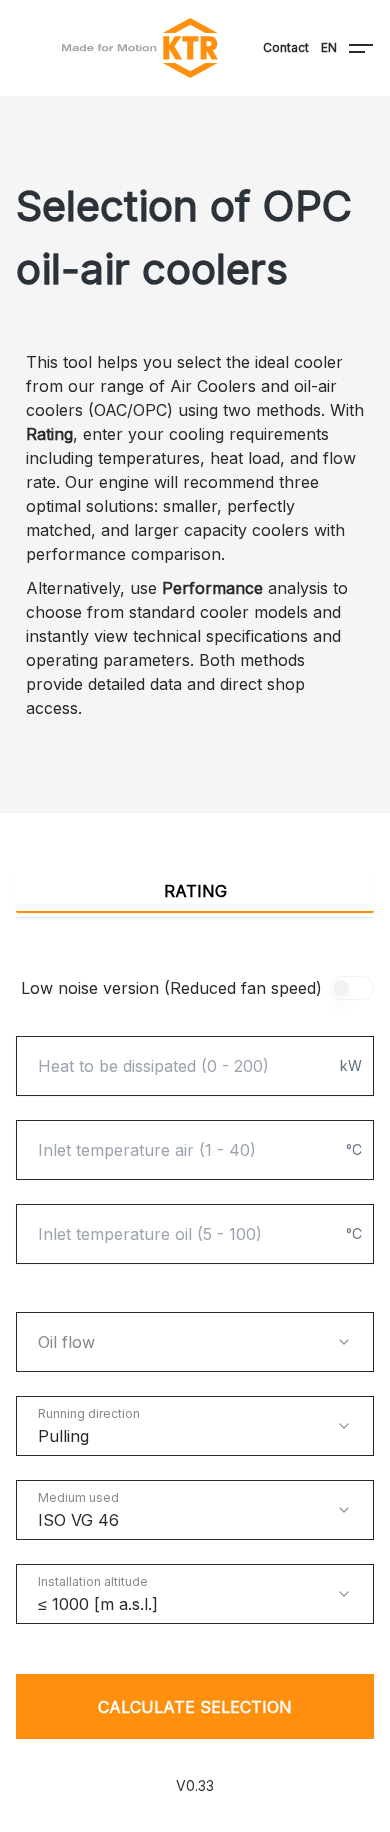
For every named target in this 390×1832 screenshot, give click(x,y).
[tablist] (195, 892)
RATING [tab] (195, 891)
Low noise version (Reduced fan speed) (171, 988)
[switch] (352, 988)
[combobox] (195, 1342)
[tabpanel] (195, 1357)
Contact (286, 47)
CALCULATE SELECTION (195, 1707)
